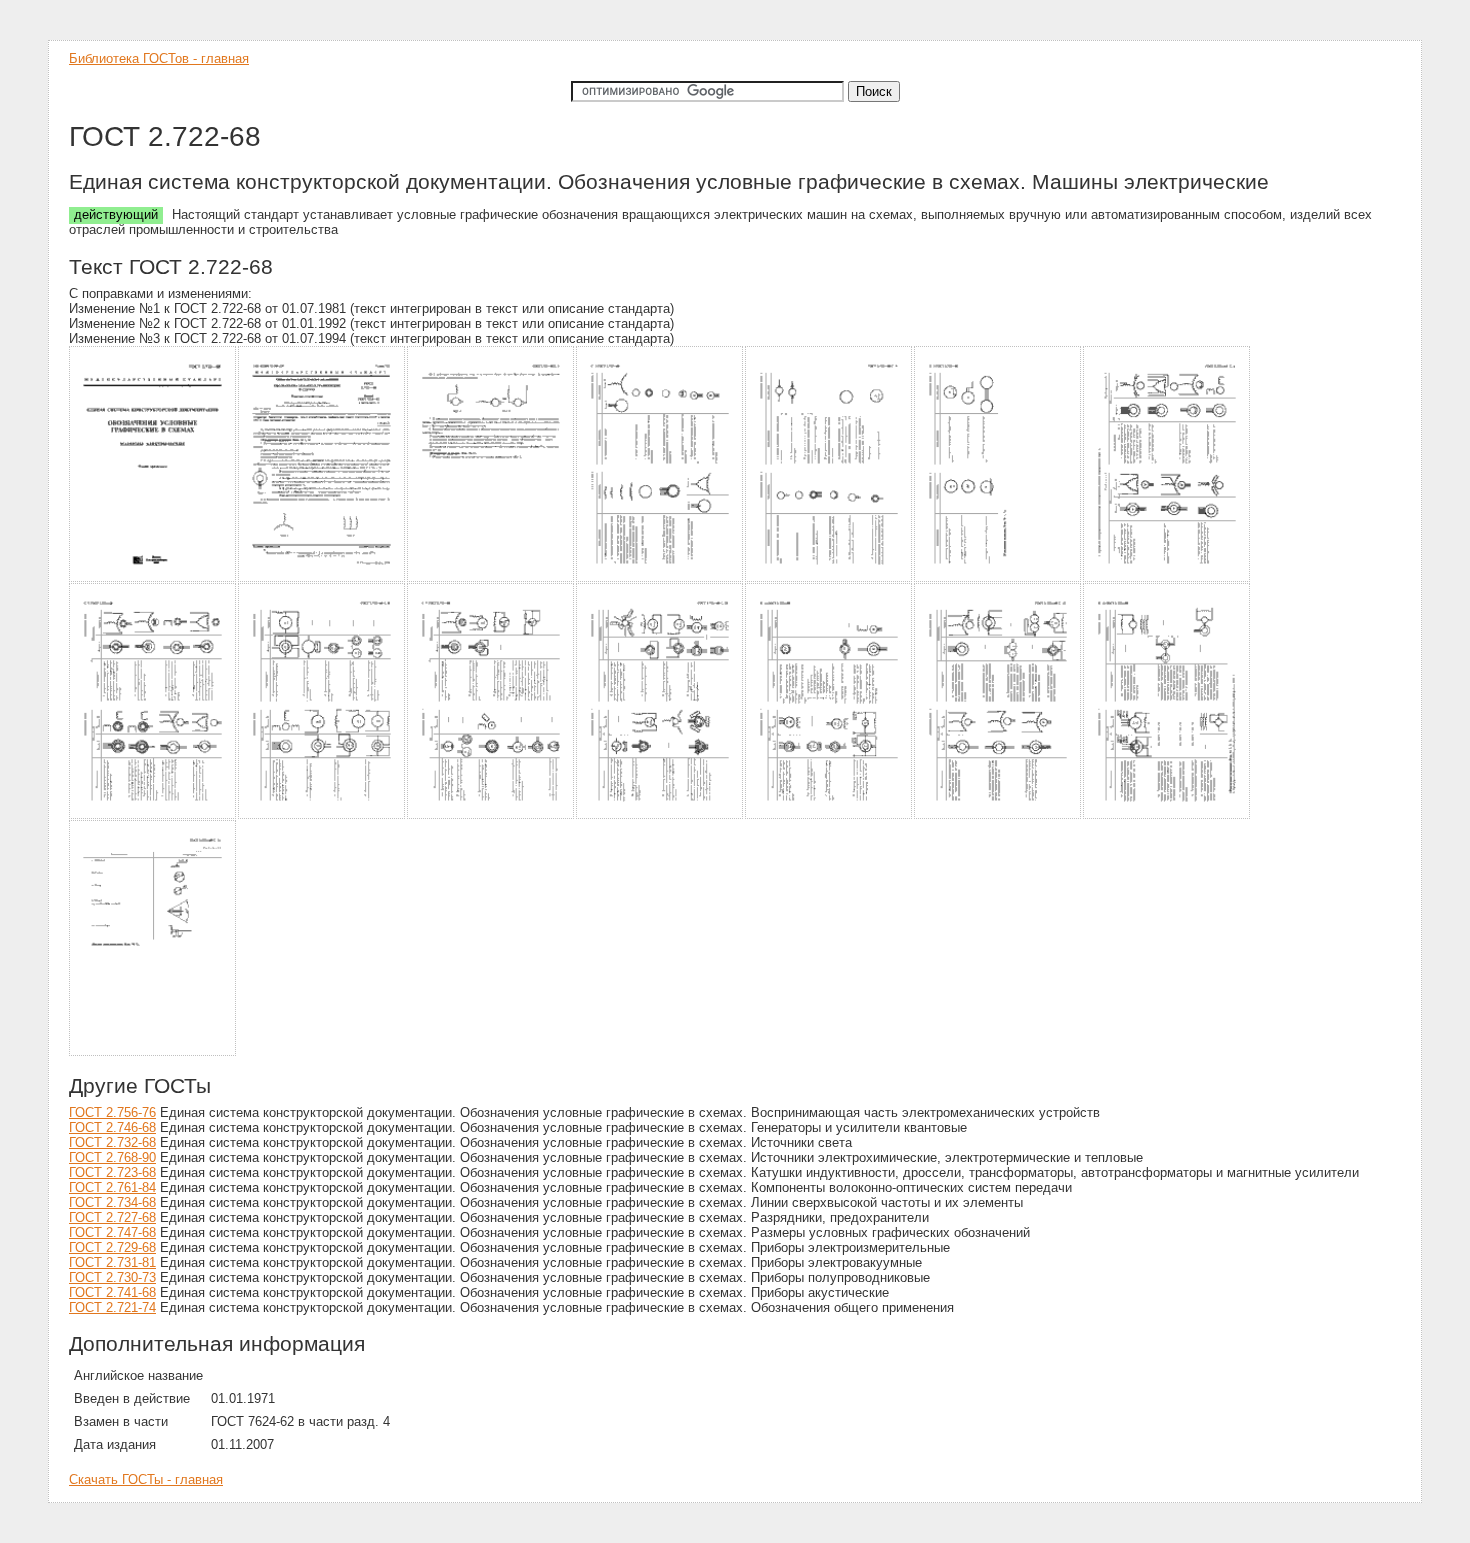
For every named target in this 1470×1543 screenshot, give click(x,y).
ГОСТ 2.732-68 (112, 1142)
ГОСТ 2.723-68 (112, 1172)
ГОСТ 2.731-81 (112, 1262)
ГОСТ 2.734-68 (112, 1202)
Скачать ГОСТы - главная (146, 1479)
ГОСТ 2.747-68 (112, 1232)
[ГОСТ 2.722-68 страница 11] (660, 815)
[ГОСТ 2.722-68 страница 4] (660, 578)
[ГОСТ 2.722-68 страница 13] (998, 815)
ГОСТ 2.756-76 (112, 1112)
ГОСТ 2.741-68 (112, 1292)
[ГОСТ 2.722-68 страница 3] (491, 578)
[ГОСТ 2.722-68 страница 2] (322, 578)
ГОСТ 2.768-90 (112, 1157)
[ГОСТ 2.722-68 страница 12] (829, 815)
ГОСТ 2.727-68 (112, 1217)
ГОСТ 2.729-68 (112, 1247)
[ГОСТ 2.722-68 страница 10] (491, 815)
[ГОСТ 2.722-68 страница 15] (153, 1052)
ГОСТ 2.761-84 (112, 1187)
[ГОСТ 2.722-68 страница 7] (1167, 578)
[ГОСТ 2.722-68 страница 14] (1167, 815)
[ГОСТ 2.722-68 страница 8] (153, 815)
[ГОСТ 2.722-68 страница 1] (153, 578)
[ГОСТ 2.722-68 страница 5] (829, 578)
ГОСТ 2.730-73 (112, 1277)
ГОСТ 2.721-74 (112, 1307)
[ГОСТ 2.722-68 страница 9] (322, 815)
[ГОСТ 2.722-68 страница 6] (998, 578)
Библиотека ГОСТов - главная (159, 58)
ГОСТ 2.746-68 (112, 1127)
